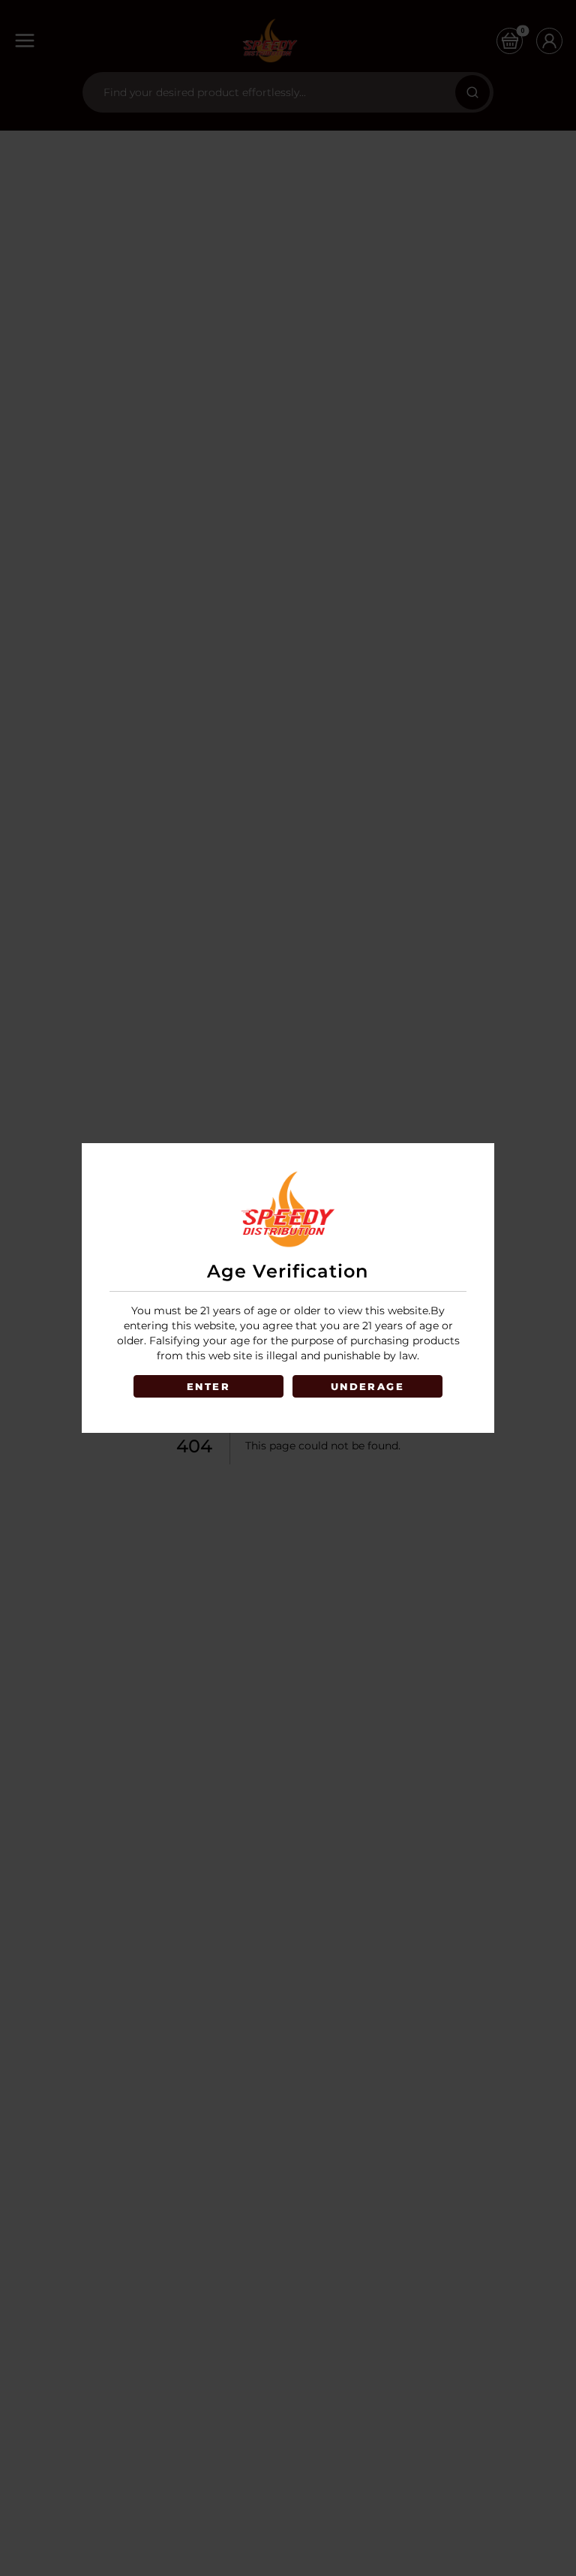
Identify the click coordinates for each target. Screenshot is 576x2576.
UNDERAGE (367, 1386)
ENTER (208, 1386)
